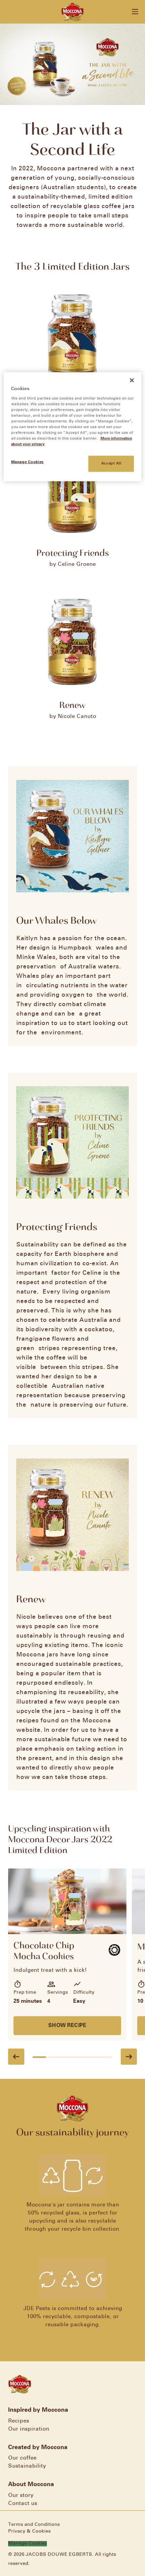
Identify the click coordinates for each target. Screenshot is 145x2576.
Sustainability (27, 2466)
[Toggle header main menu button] (135, 12)
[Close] (132, 380)
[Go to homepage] (73, 12)
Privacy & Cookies (29, 2531)
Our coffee (22, 2458)
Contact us (23, 2503)
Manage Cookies (27, 2544)
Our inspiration (29, 2429)
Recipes (19, 2421)
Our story (21, 2495)
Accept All (111, 463)
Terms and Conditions (34, 2525)
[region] (73, 427)
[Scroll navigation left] (16, 2057)
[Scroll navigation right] (129, 2057)
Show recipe (67, 2025)
